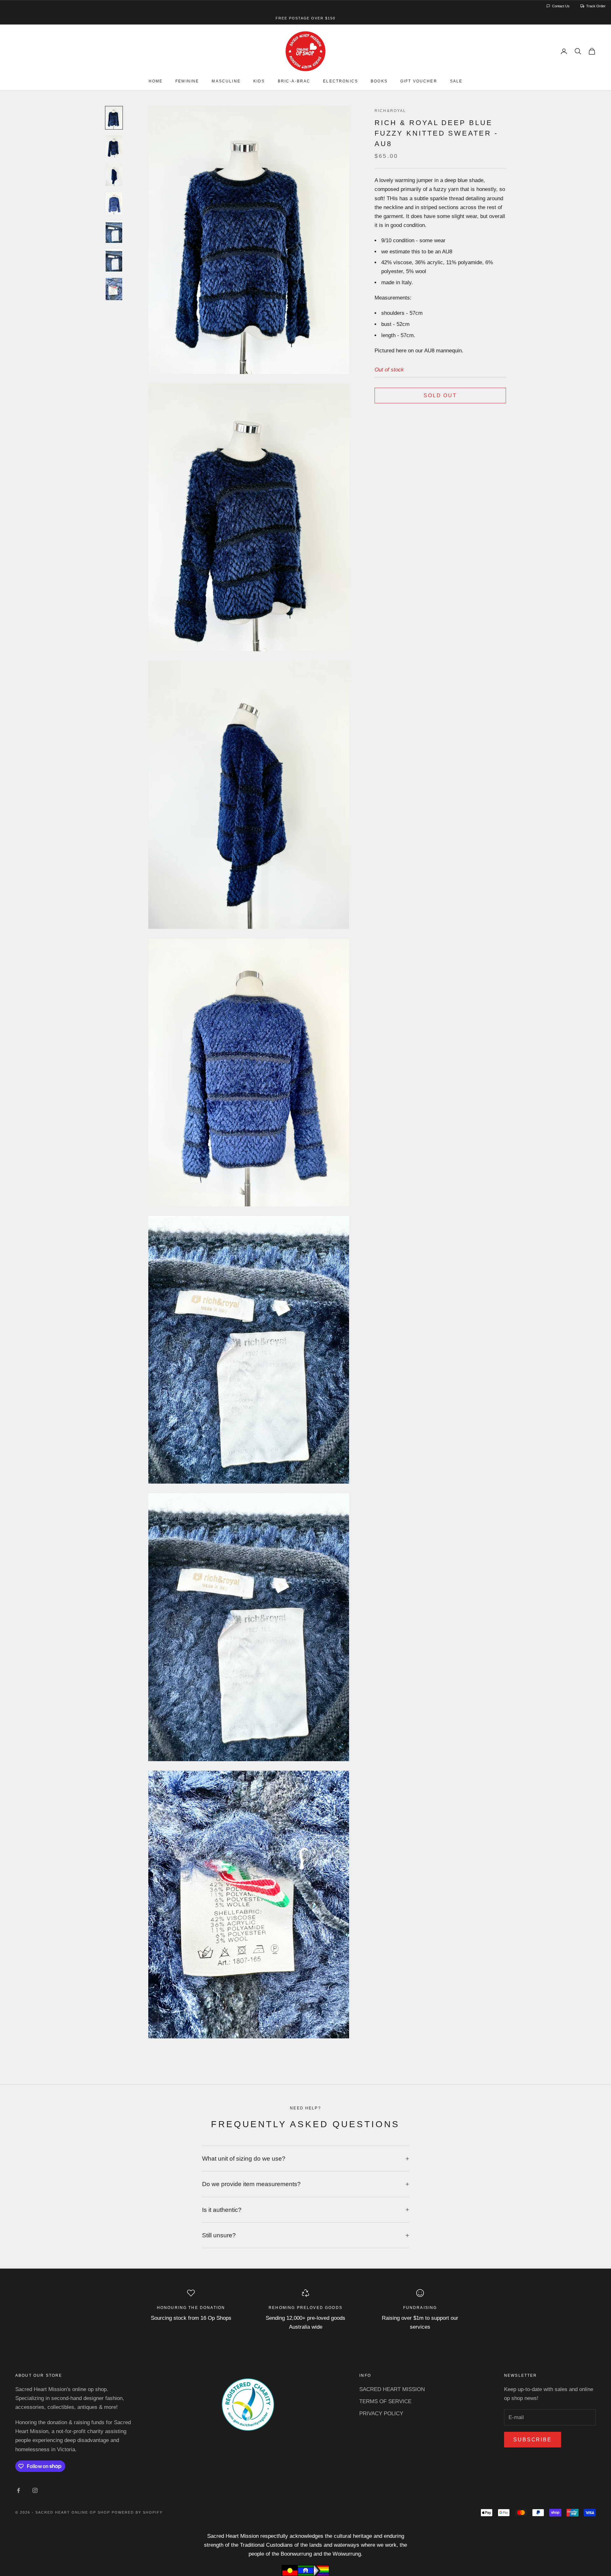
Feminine (187, 81)
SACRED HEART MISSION (392, 2389)
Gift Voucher (419, 81)
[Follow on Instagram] (35, 2490)
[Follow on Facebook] (18, 2490)
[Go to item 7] (114, 289)
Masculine (226, 81)
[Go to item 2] (114, 146)
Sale (456, 81)
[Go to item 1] (114, 118)
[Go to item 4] (114, 203)
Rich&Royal (390, 111)
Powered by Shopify (137, 2512)
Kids (259, 81)
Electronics (341, 81)
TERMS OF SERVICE (385, 2401)
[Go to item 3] (114, 175)
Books (379, 81)
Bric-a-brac (294, 81)
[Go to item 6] (114, 260)
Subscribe (533, 2440)
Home (156, 81)
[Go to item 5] (114, 232)
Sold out (440, 395)
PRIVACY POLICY (381, 2414)
